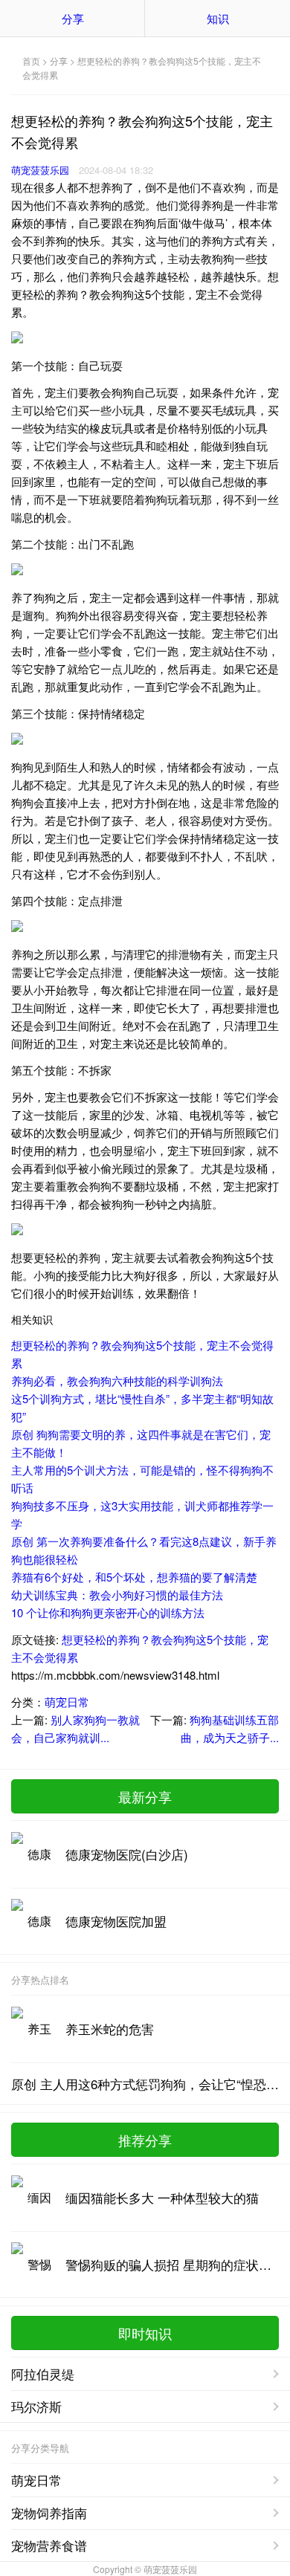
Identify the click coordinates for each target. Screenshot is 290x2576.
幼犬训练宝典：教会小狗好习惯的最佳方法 (117, 1595)
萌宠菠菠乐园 (40, 170)
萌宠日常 (67, 1702)
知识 (218, 18)
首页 (31, 61)
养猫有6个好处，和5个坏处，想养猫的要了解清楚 (134, 1577)
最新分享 (145, 1796)
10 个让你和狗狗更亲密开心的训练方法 (108, 1612)
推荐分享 (145, 2140)
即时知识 (145, 2333)
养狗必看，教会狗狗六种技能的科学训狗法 (117, 1381)
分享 (73, 18)
